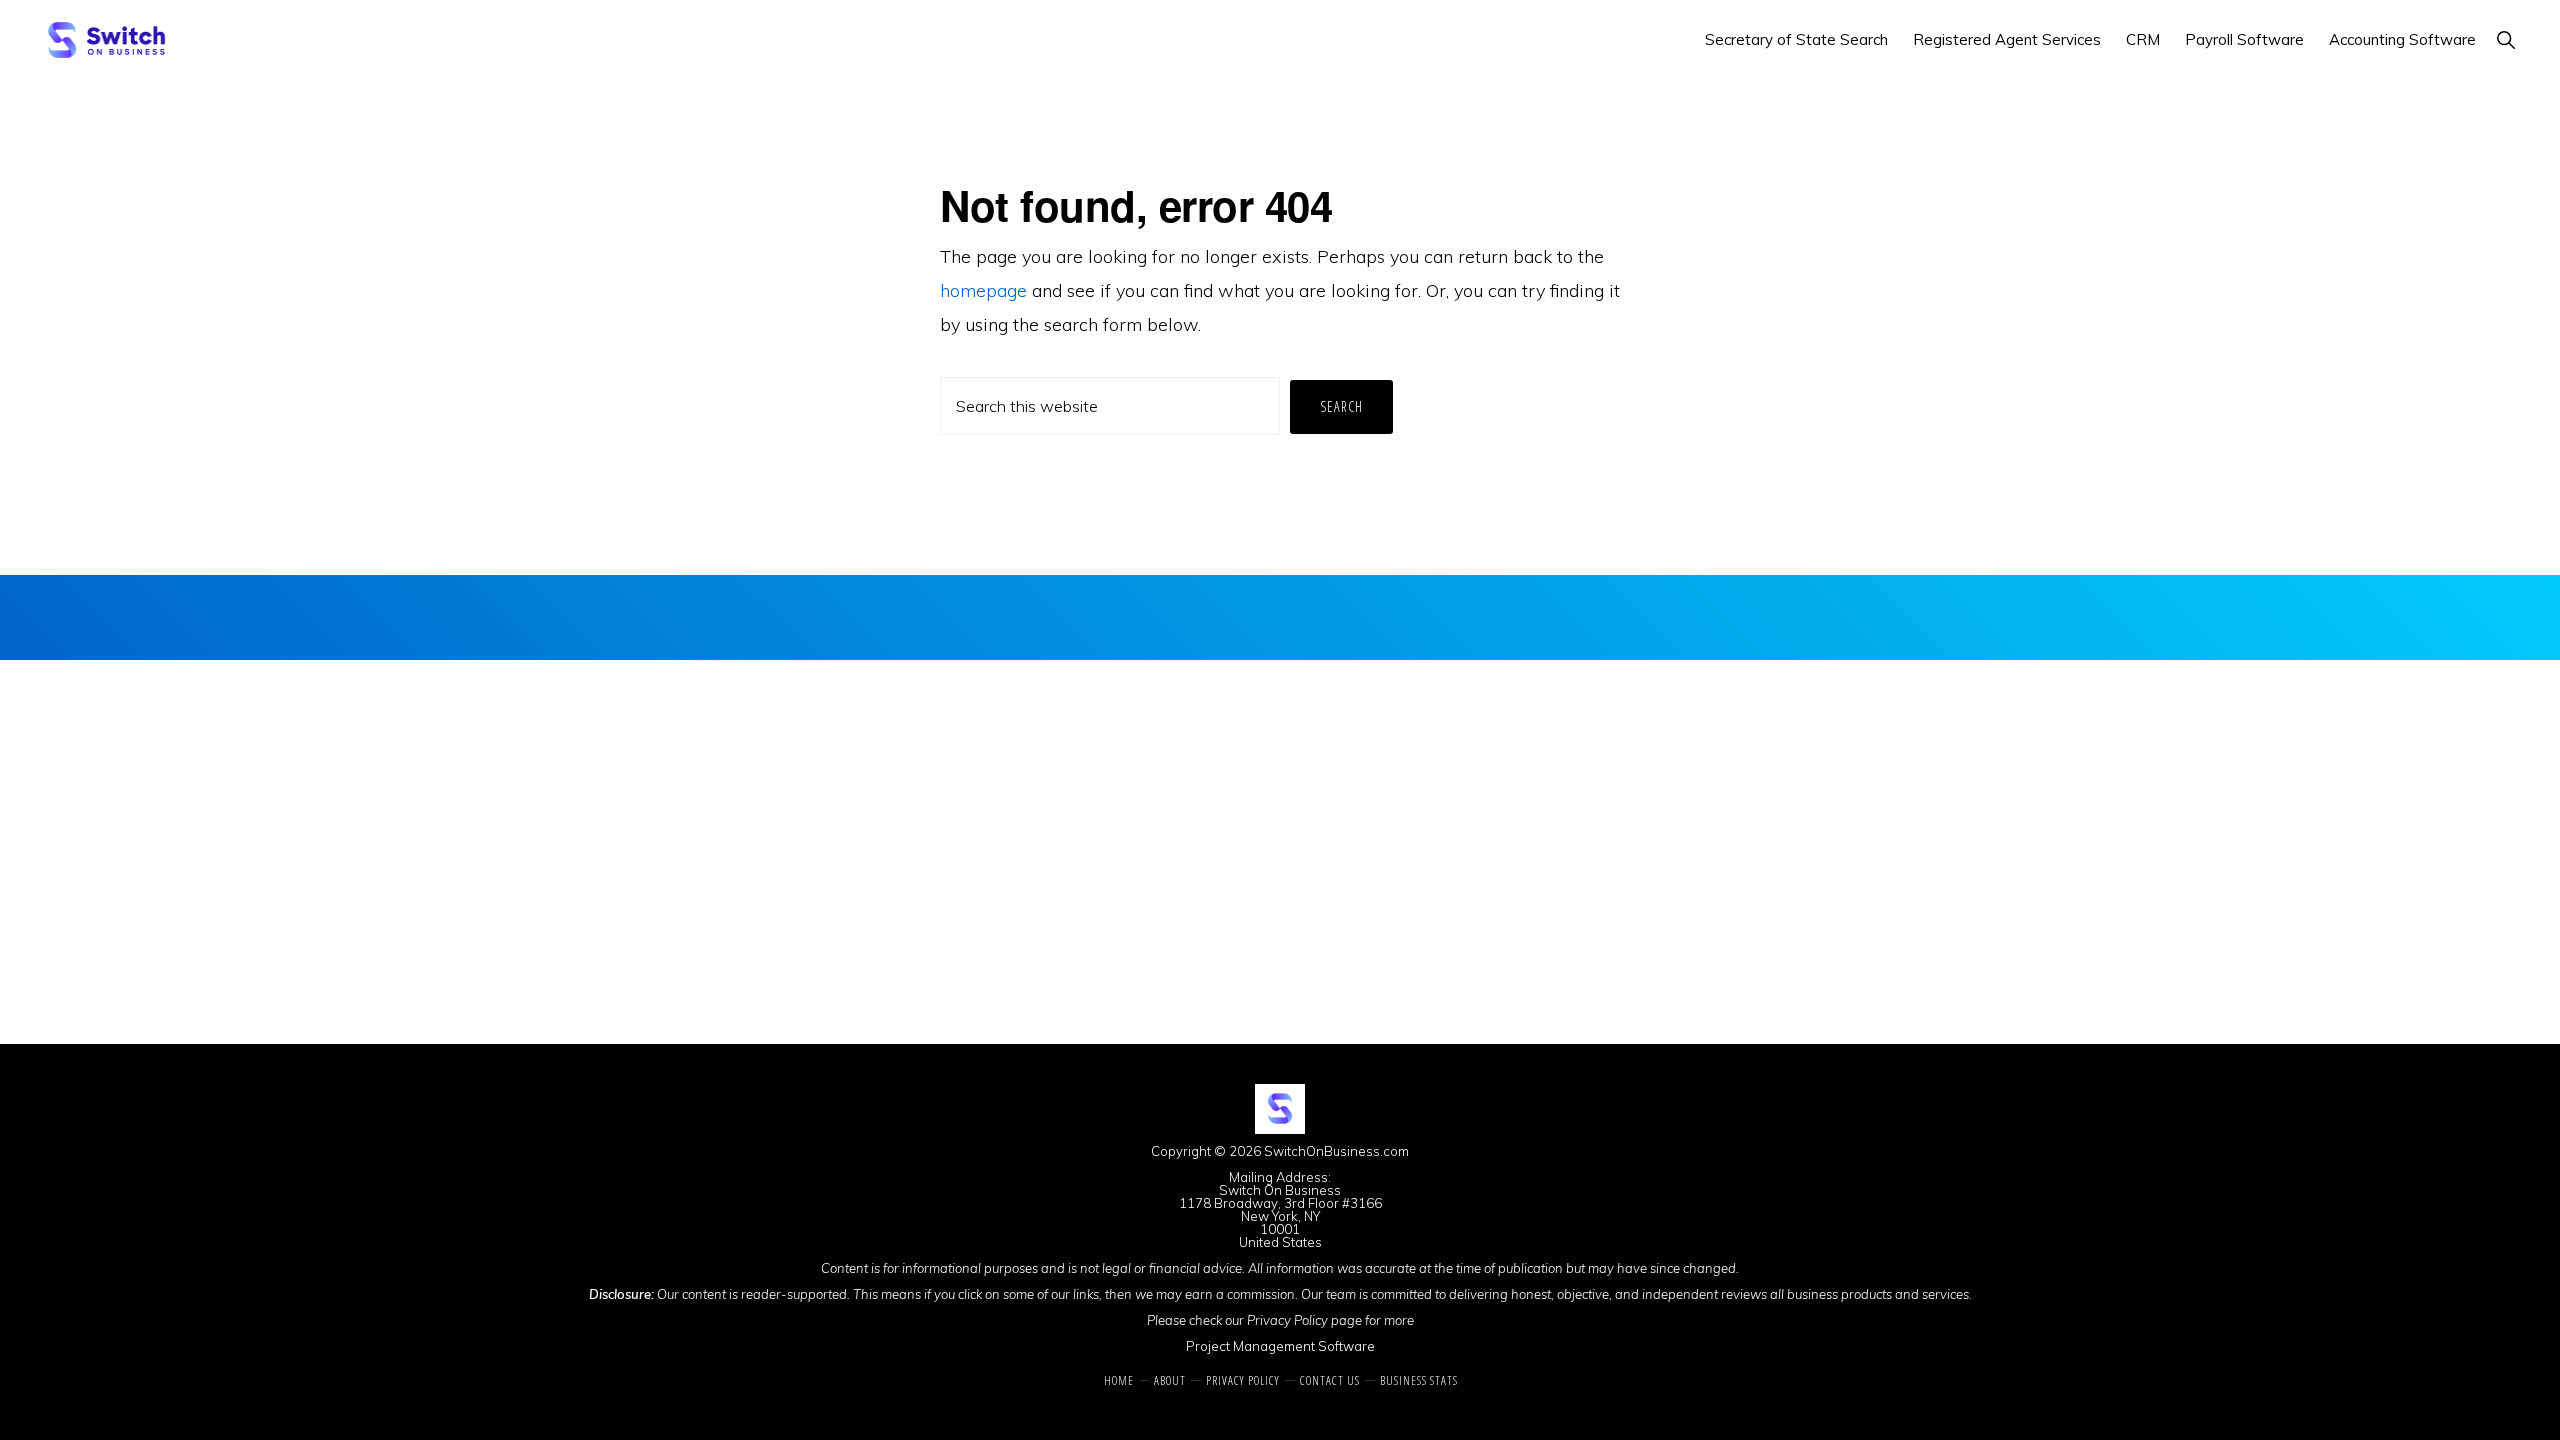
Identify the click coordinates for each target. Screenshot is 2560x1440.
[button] (2505, 39)
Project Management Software (1280, 1346)
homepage (983, 290)
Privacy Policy (1287, 1320)
